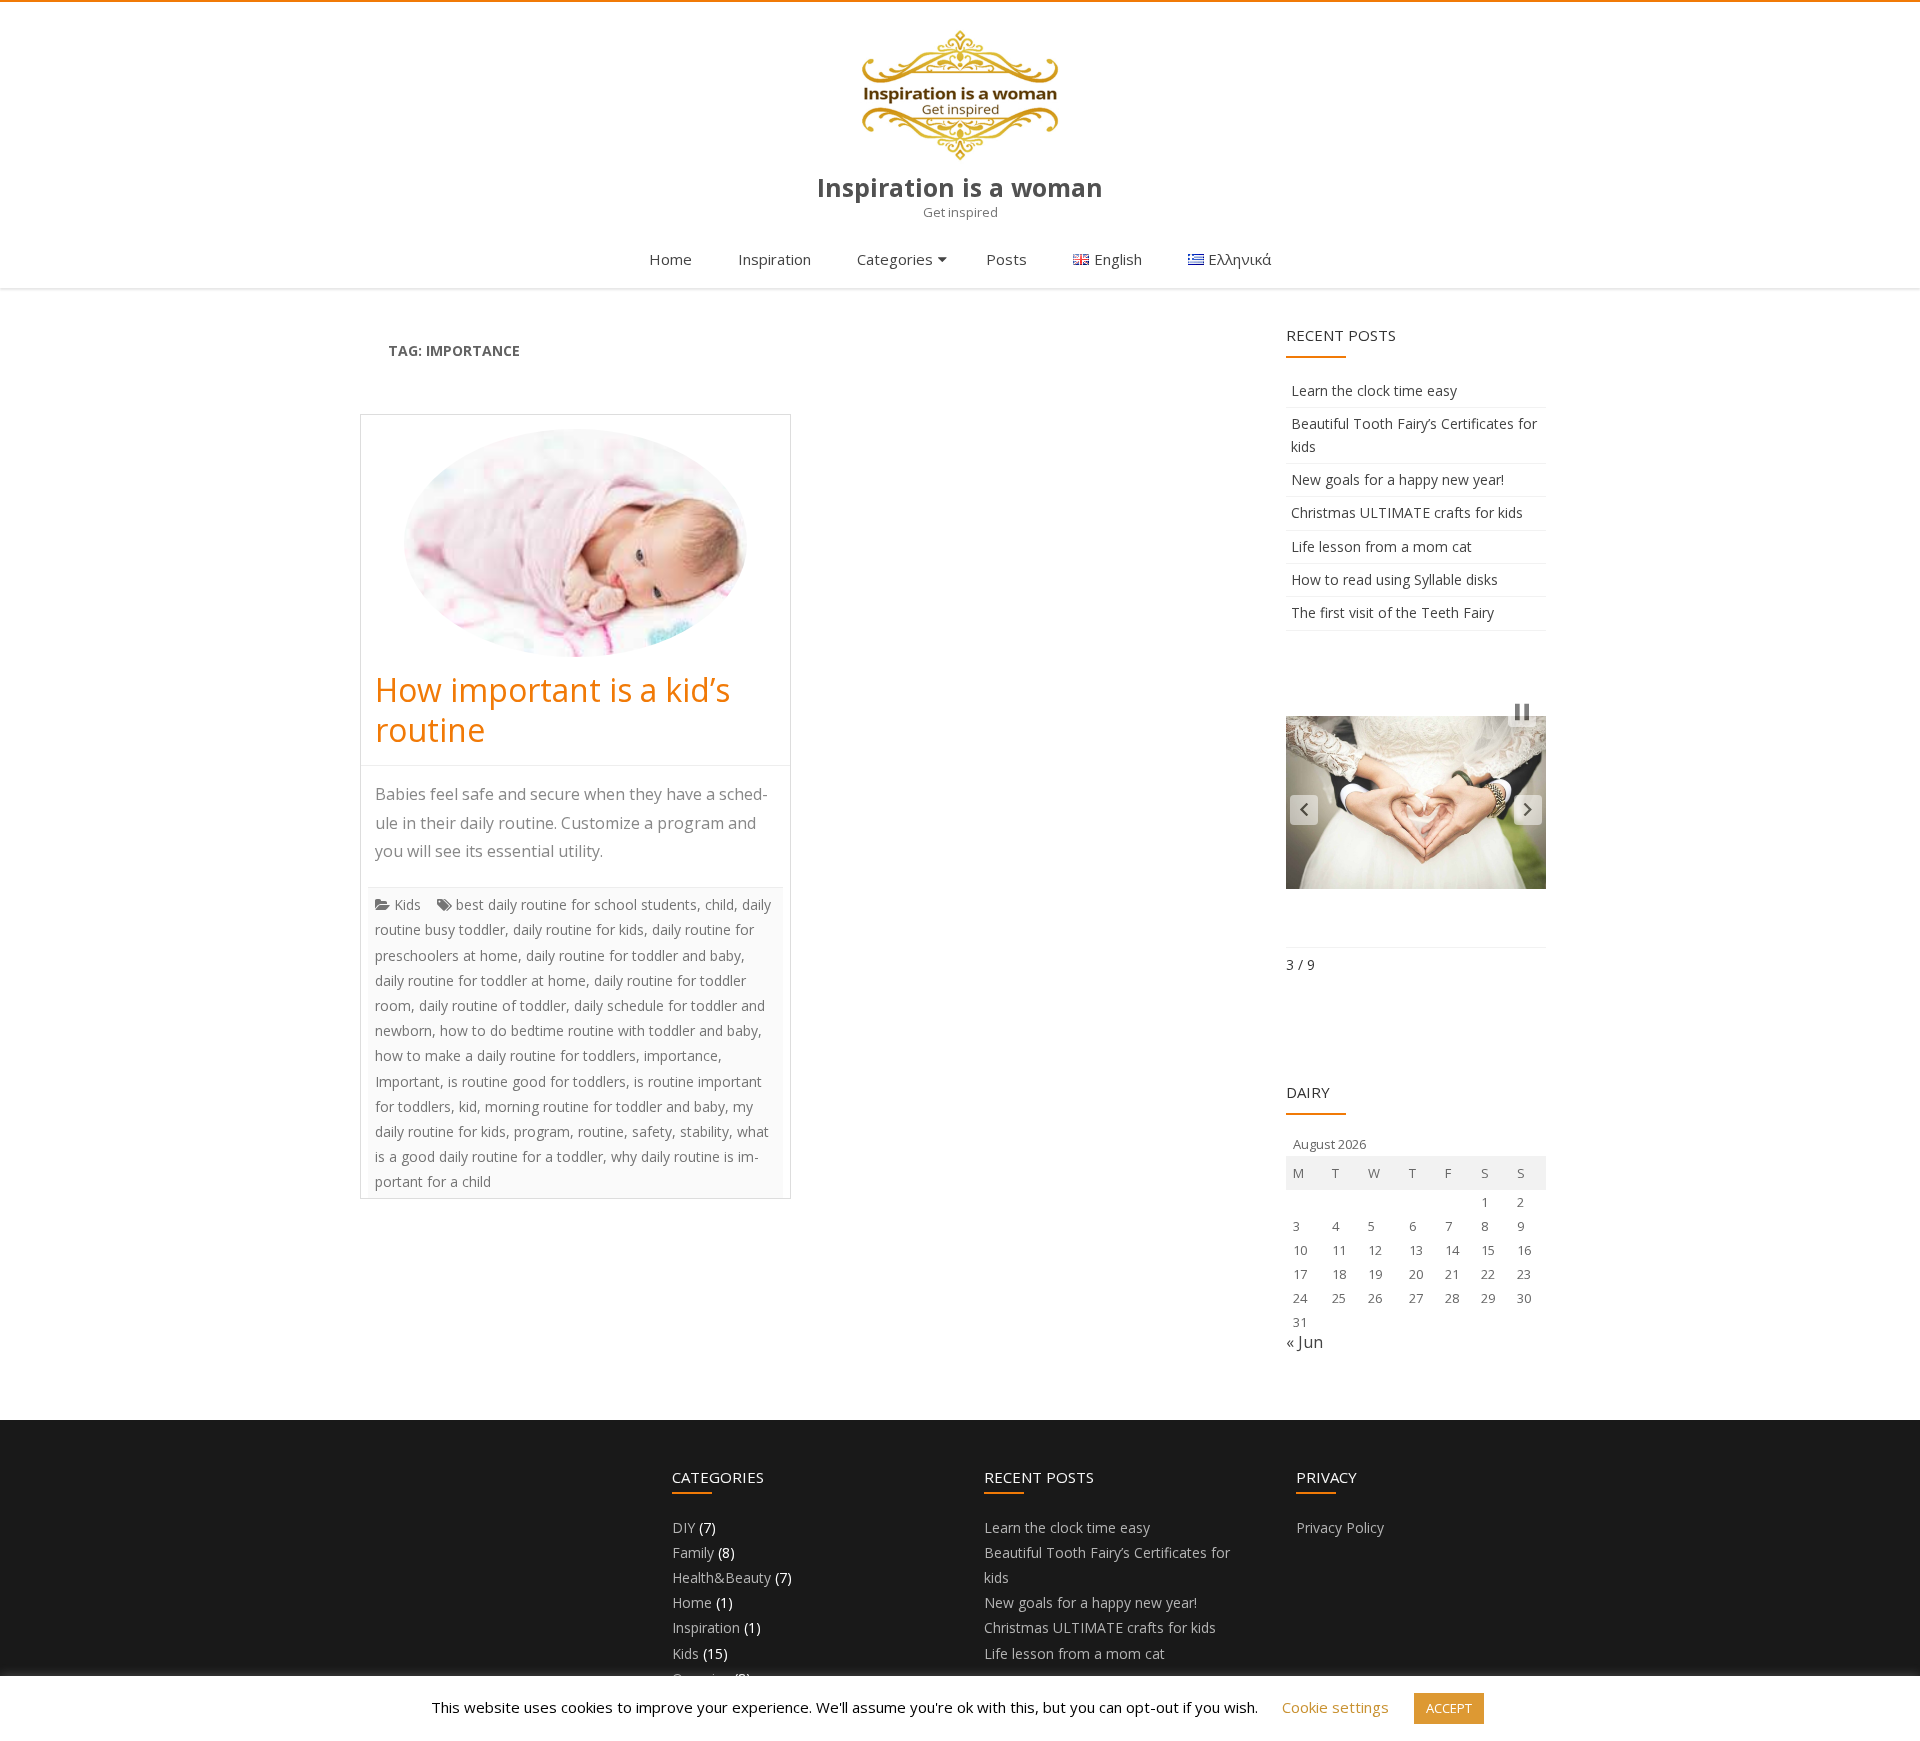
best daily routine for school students (576, 904)
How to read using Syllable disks (1394, 579)
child (719, 904)
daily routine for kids (578, 929)
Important (407, 1081)
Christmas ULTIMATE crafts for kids (1407, 512)
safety (652, 1131)
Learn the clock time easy (1374, 390)
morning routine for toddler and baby (605, 1106)
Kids (407, 904)
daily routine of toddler (492, 1005)
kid (468, 1106)
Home (670, 259)
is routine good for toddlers (537, 1081)
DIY (683, 1527)
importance (681, 1055)
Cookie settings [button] (1335, 1707)
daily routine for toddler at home (480, 980)
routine (601, 1131)
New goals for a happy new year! (1397, 479)
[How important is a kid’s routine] (575, 543)
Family (693, 1552)
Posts (1006, 259)
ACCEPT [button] (1449, 1708)
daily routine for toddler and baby (633, 955)
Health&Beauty (721, 1577)
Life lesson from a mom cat (1381, 546)
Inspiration (774, 259)
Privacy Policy (1340, 1527)
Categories (895, 259)
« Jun (1304, 1342)
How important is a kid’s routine (552, 709)
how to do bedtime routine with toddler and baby (599, 1030)
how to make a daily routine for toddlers (505, 1055)
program (542, 1131)
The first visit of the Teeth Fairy (1392, 612)
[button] (1304, 810)
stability (704, 1131)
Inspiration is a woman (960, 187)
